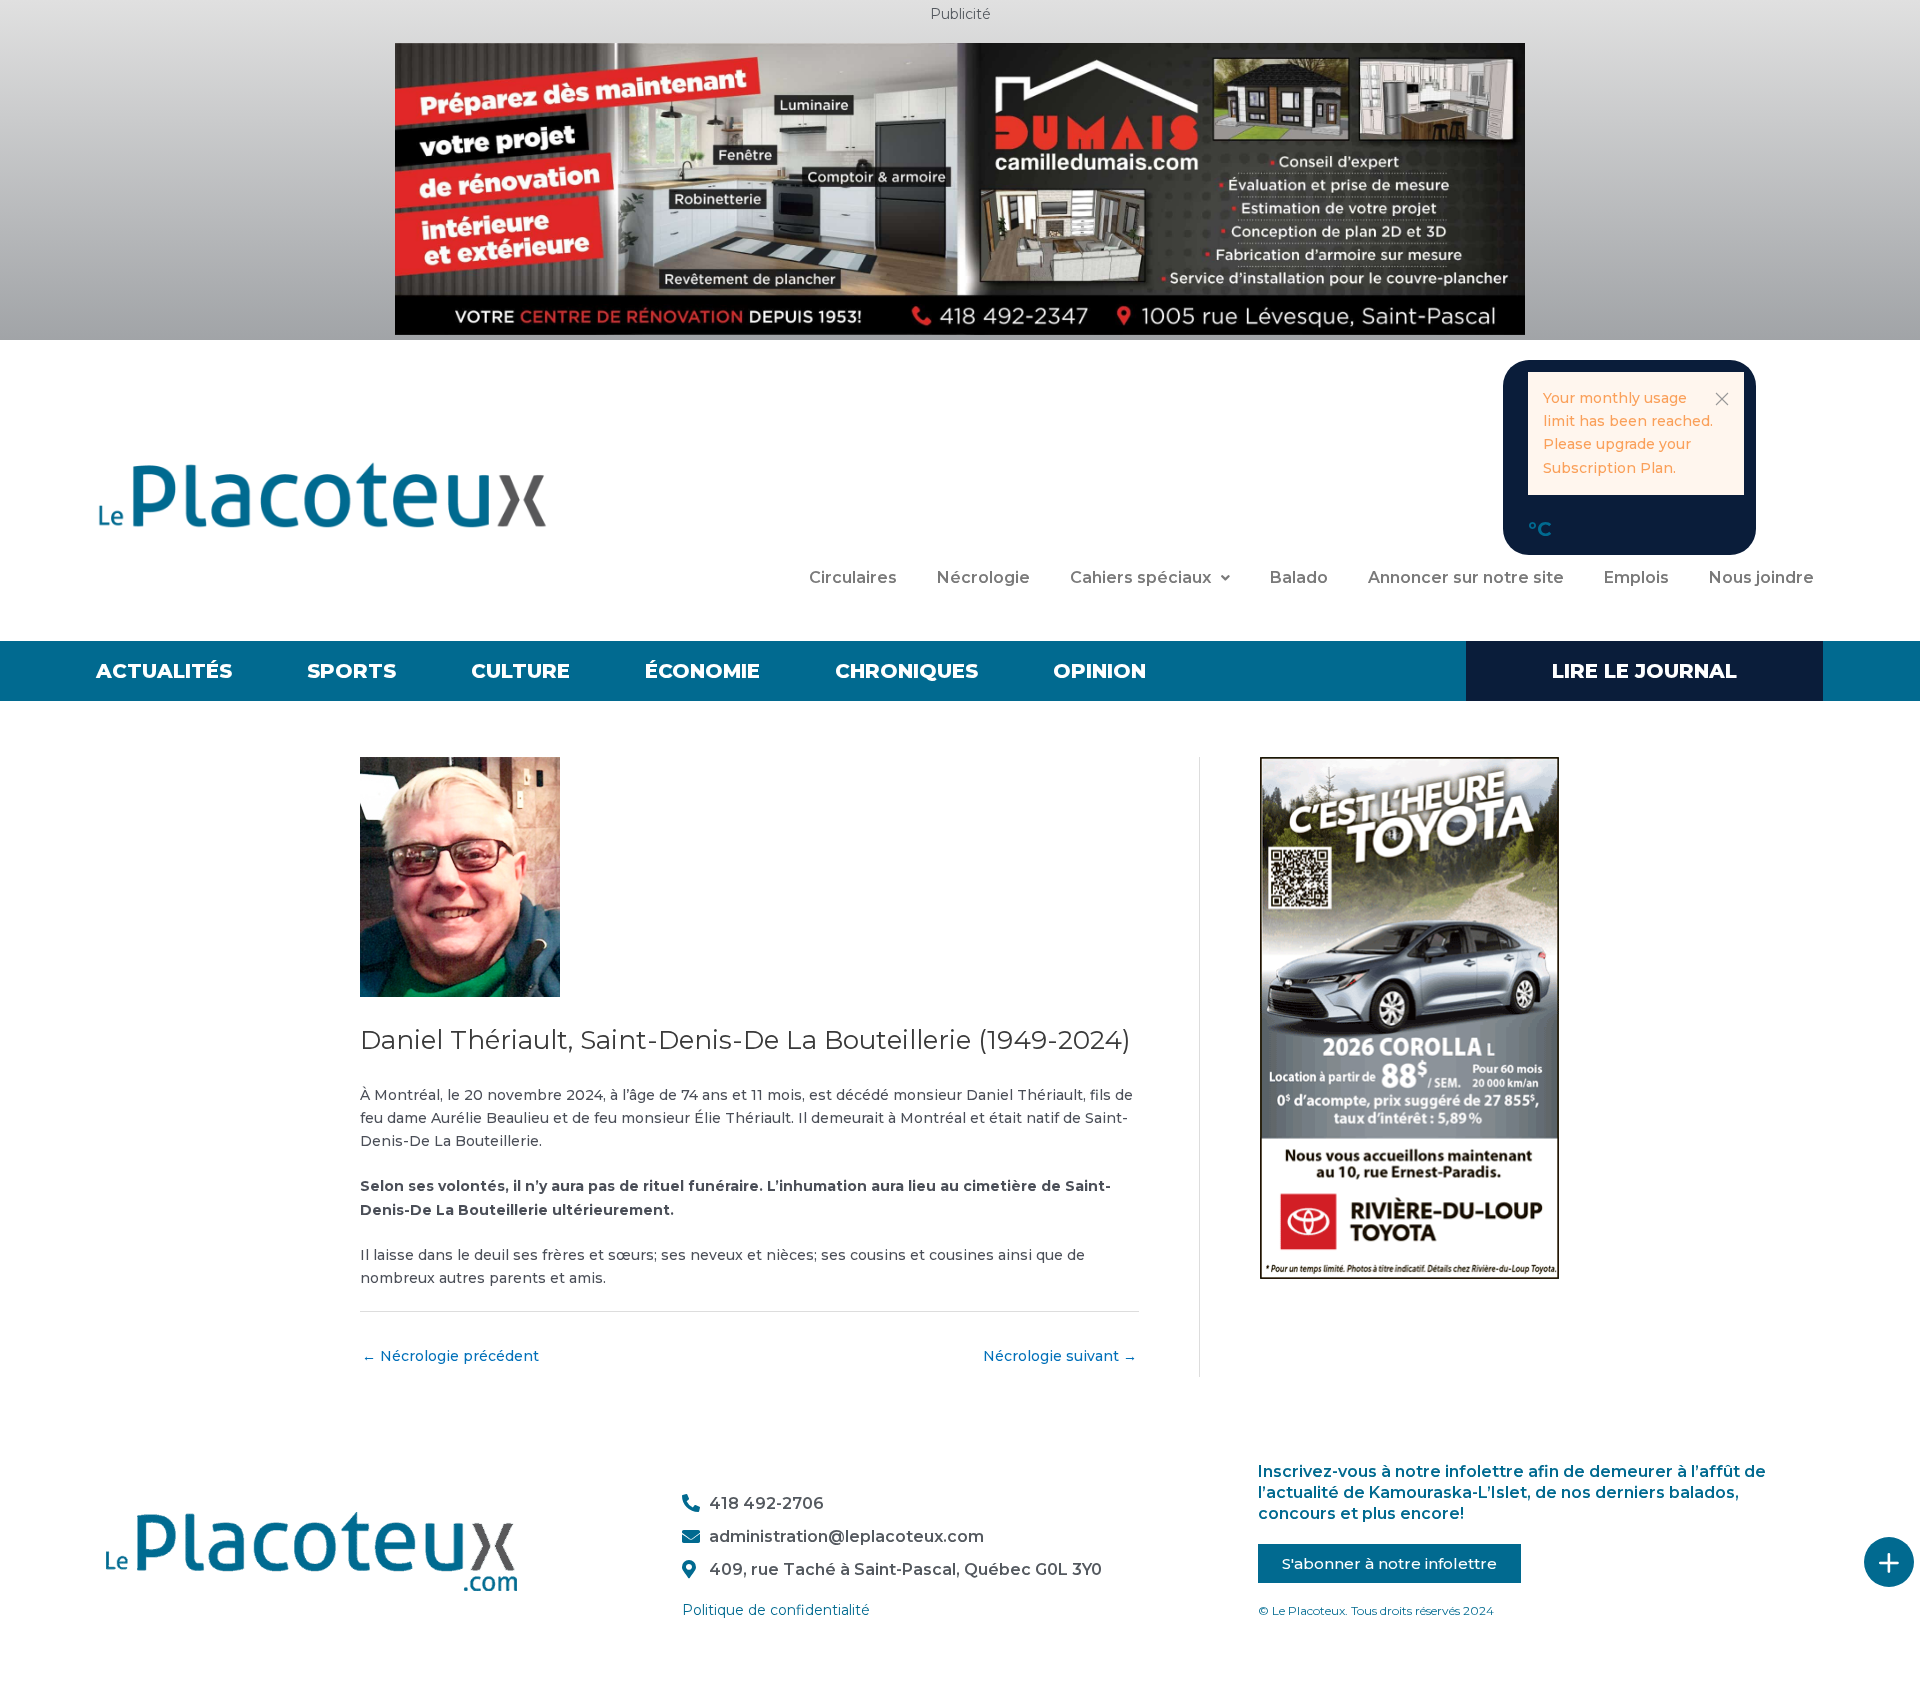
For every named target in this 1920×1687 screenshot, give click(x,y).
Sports (351, 671)
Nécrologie (983, 577)
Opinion (1099, 671)
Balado (1299, 577)
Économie (702, 671)
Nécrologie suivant (1060, 1356)
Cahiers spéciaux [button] (1140, 577)
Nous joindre (1761, 577)
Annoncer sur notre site (1466, 577)
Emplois (1636, 577)
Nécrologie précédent (450, 1356)
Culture (520, 671)
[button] (1722, 399)
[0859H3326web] (1409, 1016)
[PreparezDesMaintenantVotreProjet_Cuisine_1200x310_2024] (960, 188)
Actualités (164, 671)
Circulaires (853, 577)
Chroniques (906, 671)
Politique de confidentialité (776, 1610)
